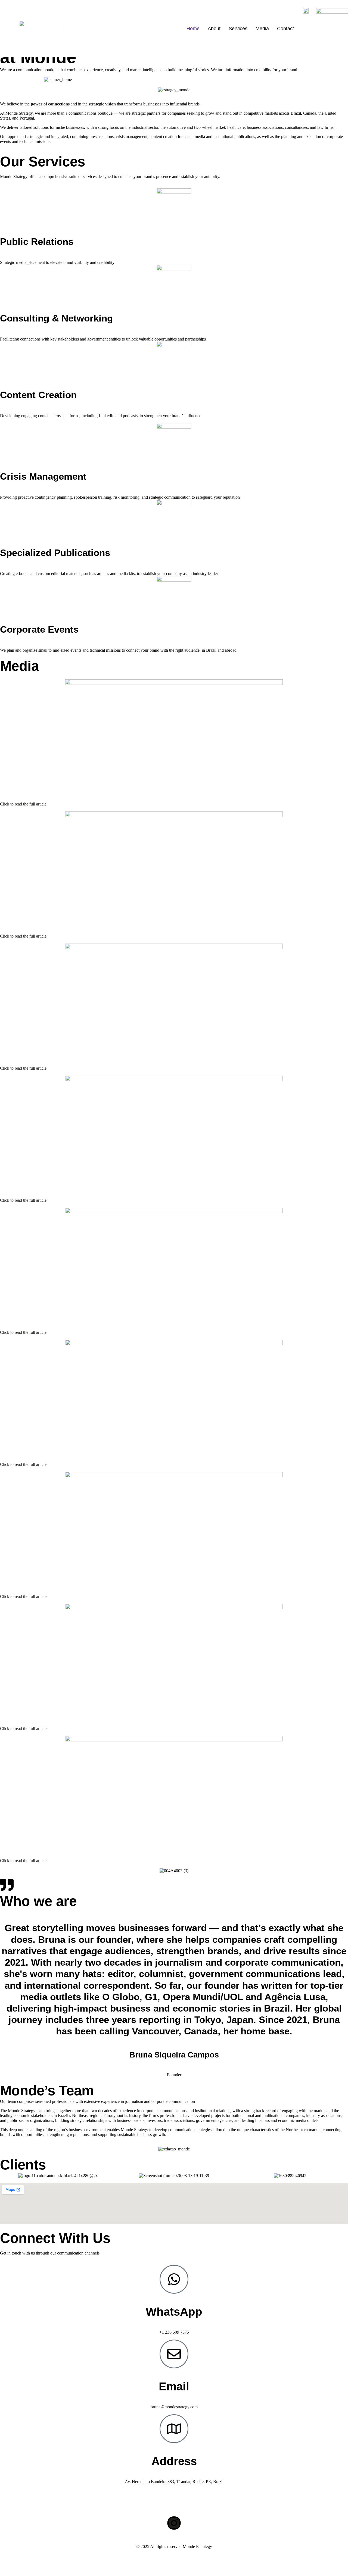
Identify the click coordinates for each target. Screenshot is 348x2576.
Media (262, 29)
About (214, 29)
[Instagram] (174, 2523)
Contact (285, 29)
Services (238, 29)
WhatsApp (174, 2312)
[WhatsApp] (174, 2279)
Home (193, 29)
